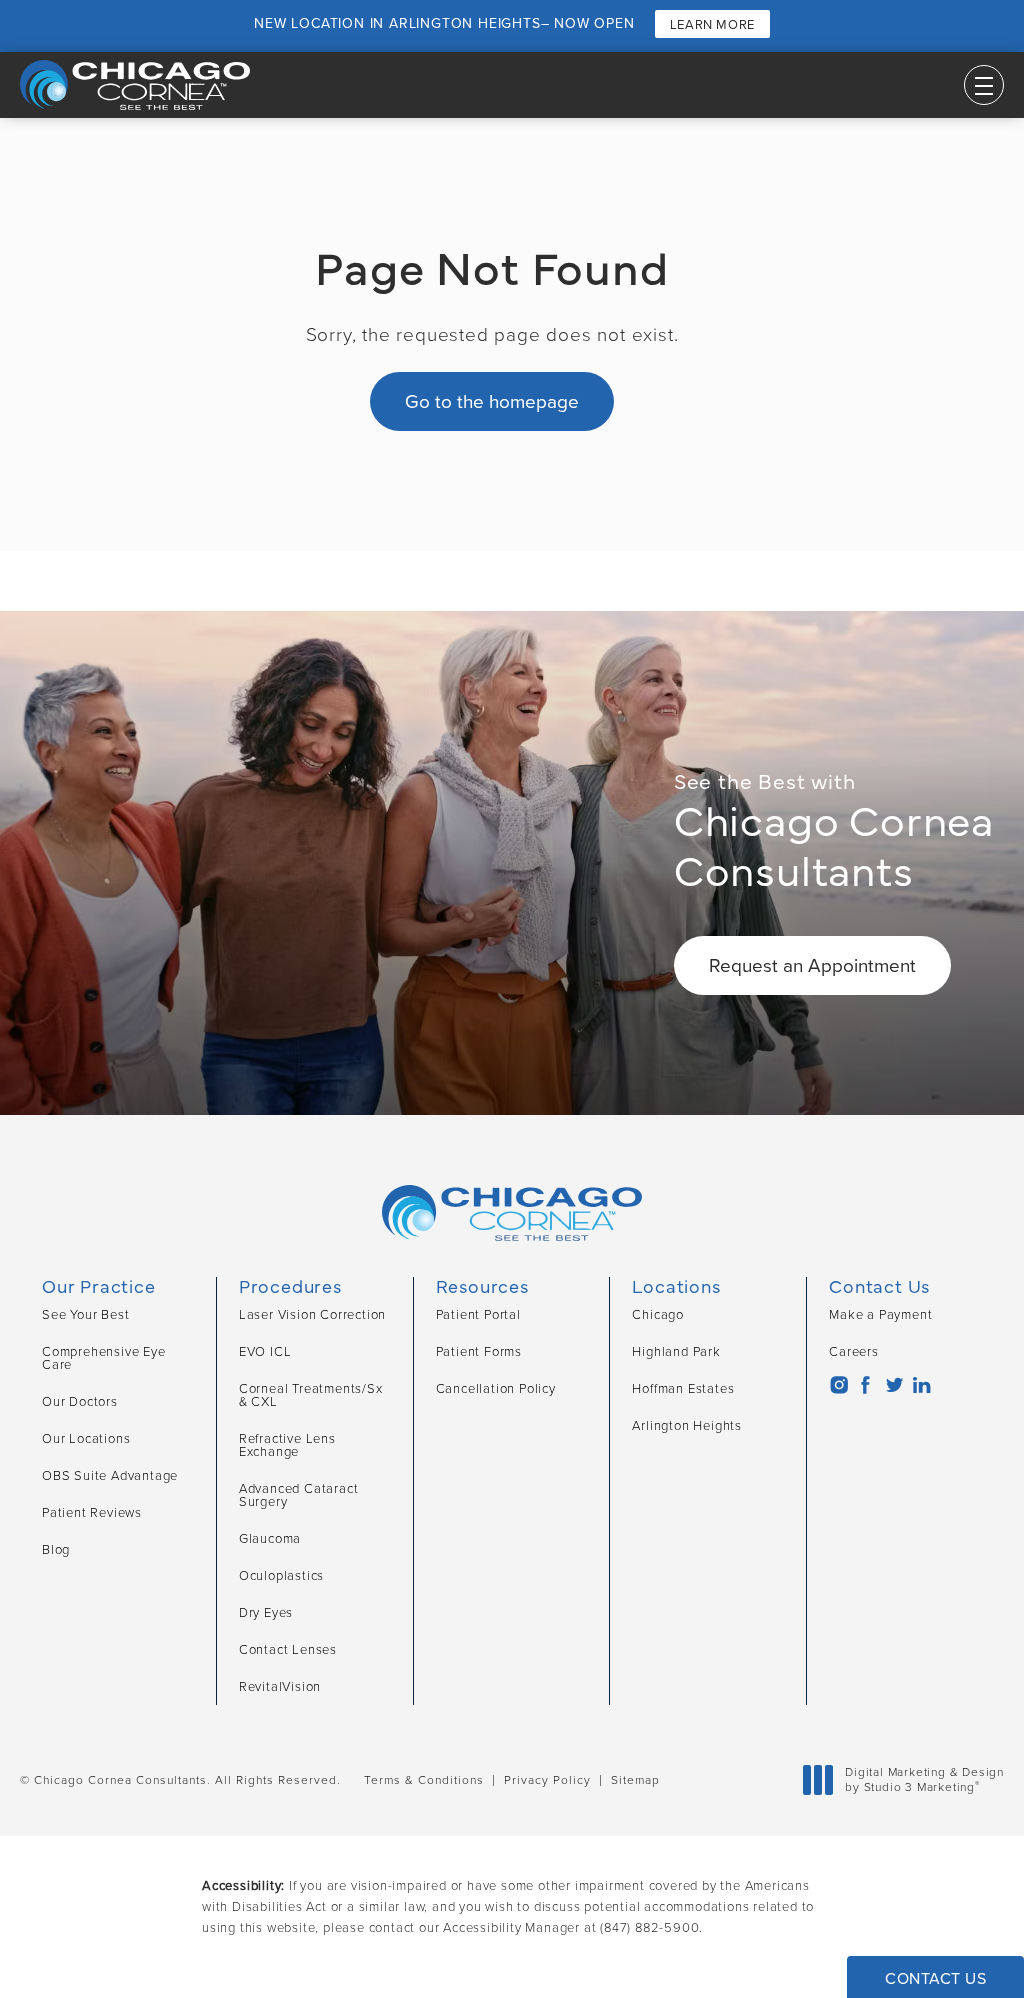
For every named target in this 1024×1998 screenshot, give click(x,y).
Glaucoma (270, 1538)
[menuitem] (838, 1385)
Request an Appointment (812, 965)
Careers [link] (854, 1351)
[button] (984, 85)
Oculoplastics (281, 1575)
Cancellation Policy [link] (496, 1388)
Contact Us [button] (935, 1978)
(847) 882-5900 (649, 1927)
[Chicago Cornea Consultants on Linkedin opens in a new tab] (921, 1385)
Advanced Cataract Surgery (299, 1495)
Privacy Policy (547, 1780)
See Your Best (85, 1314)
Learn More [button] (712, 24)
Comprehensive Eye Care (104, 1358)
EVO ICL (265, 1351)
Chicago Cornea (834, 831)
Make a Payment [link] (880, 1314)
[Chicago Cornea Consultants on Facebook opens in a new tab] (865, 1385)
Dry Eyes (266, 1612)
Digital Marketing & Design (924, 1780)
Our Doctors (80, 1401)
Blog (56, 1549)
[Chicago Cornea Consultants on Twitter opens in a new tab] (893, 1385)
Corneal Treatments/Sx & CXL (311, 1395)
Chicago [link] (658, 1314)
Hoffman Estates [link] (683, 1388)
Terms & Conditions (424, 1780)
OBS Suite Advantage (110, 1475)
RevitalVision (280, 1686)
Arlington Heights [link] (687, 1425)
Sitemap (635, 1780)
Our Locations (86, 1438)
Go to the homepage (492, 401)
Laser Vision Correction (312, 1314)
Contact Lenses (288, 1649)
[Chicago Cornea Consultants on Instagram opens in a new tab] (838, 1385)
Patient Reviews (92, 1512)
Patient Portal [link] (478, 1314)
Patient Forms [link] (479, 1351)
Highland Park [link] (676, 1351)
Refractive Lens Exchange (287, 1445)
